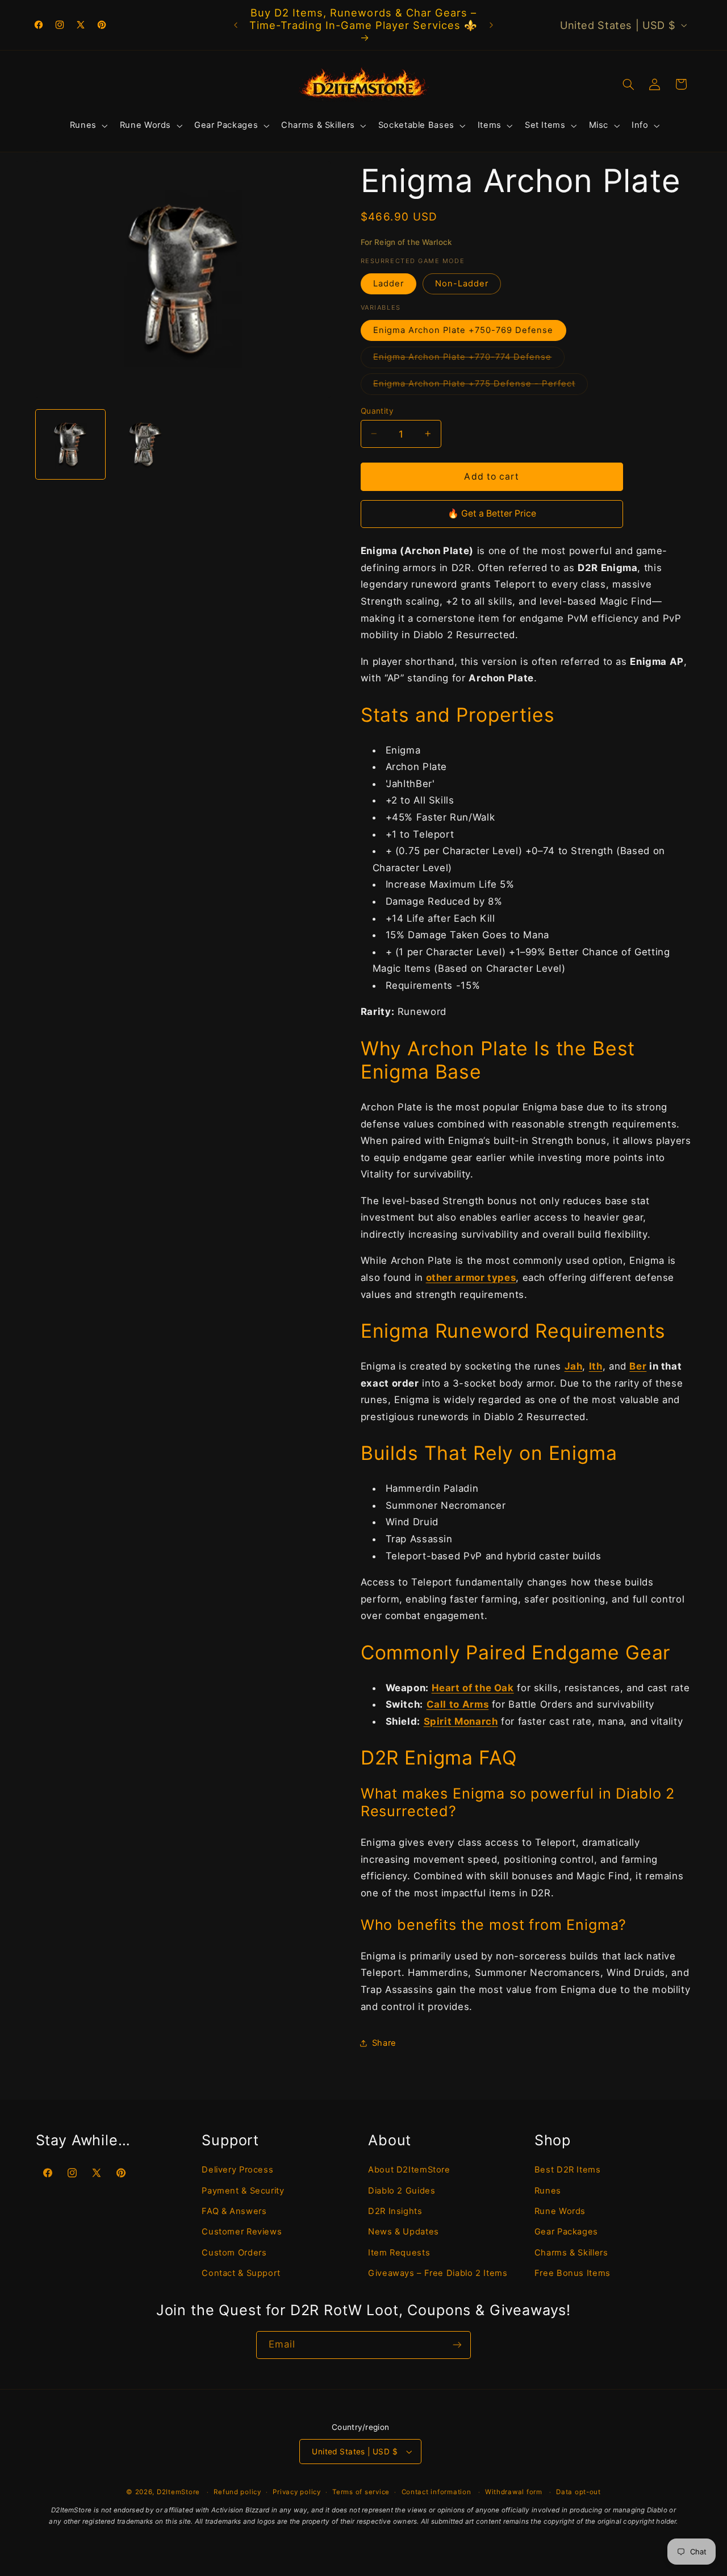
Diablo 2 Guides (402, 2190)
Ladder (388, 284)
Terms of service (361, 2492)
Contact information (436, 2492)
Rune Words (560, 2211)
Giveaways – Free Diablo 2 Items (438, 2273)
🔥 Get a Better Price (492, 513)
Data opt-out (578, 2492)
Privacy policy (296, 2492)
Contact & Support (241, 2273)
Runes (548, 2190)
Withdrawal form (514, 2492)
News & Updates (404, 2232)
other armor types (471, 1277)
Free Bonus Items (573, 2273)
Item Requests (399, 2252)
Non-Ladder (462, 284)
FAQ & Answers (234, 2211)
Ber (638, 1366)
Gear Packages (566, 2232)
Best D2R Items (568, 2169)
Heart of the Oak (473, 1687)
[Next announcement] (491, 25)
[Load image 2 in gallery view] (145, 444)
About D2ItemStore (409, 2169)
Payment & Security (243, 2190)
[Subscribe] (457, 2345)
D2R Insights (395, 2211)
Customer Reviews (242, 2232)
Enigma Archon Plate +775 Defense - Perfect (481, 386)
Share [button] (384, 2042)
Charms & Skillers (571, 2252)
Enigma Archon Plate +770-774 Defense (469, 359)
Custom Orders (234, 2252)
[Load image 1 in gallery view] (70, 444)
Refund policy (237, 2492)
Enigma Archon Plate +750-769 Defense (463, 330)
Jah (574, 1366)
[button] (87, 126)
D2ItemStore (178, 2492)
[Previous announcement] (236, 25)
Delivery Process (237, 2169)
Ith (596, 1366)
